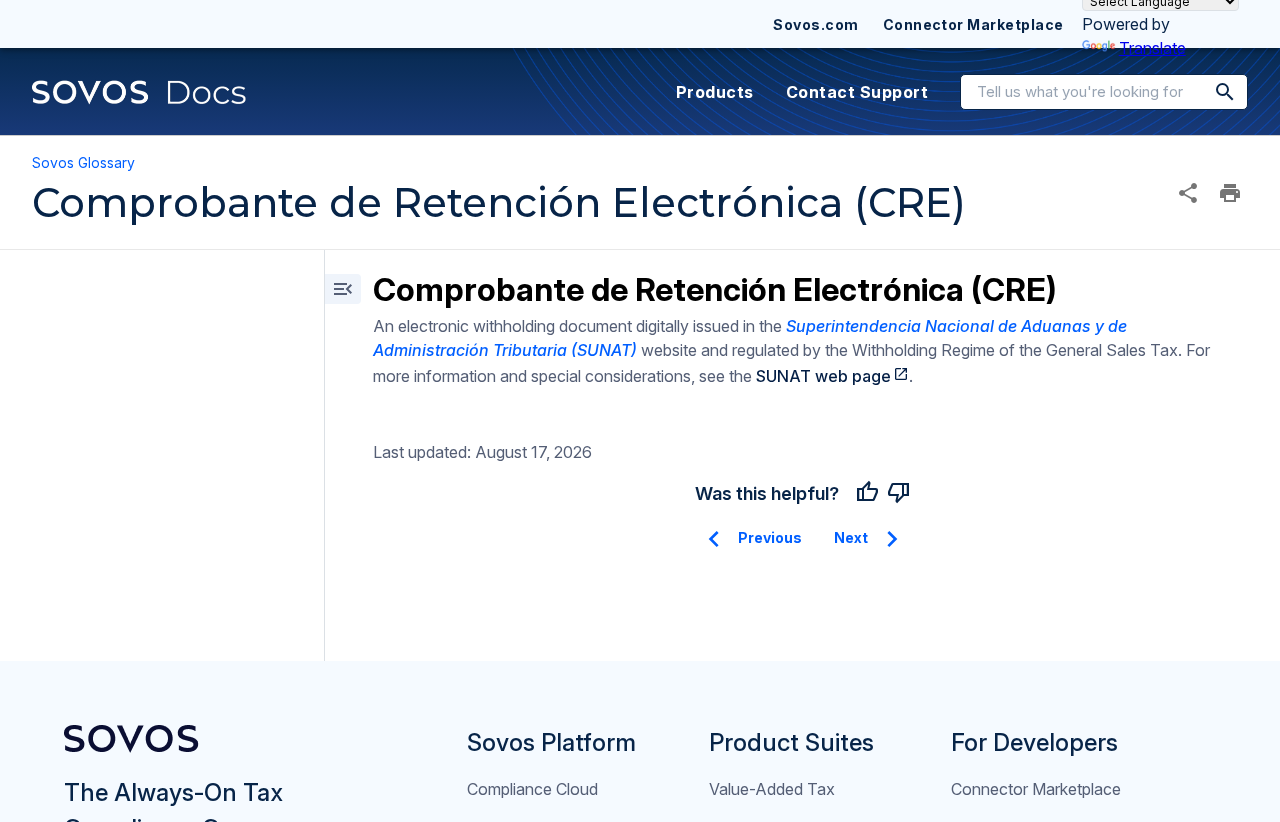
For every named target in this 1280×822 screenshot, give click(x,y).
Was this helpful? (767, 493)
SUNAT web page (823, 376)
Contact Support (857, 92)
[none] (1188, 193)
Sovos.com (815, 24)
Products (715, 92)
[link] (139, 92)
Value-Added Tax (772, 789)
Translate (1152, 48)
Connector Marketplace (973, 24)
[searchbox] (1211, 92)
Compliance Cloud (532, 789)
